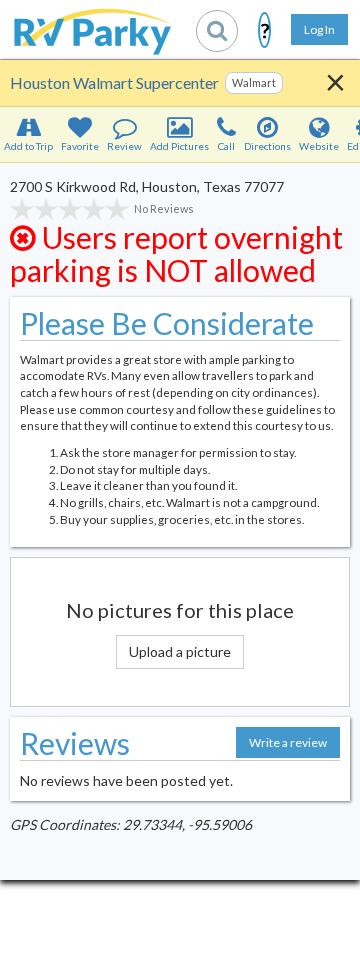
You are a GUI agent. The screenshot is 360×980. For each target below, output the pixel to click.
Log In (319, 29)
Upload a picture (180, 651)
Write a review (288, 742)
